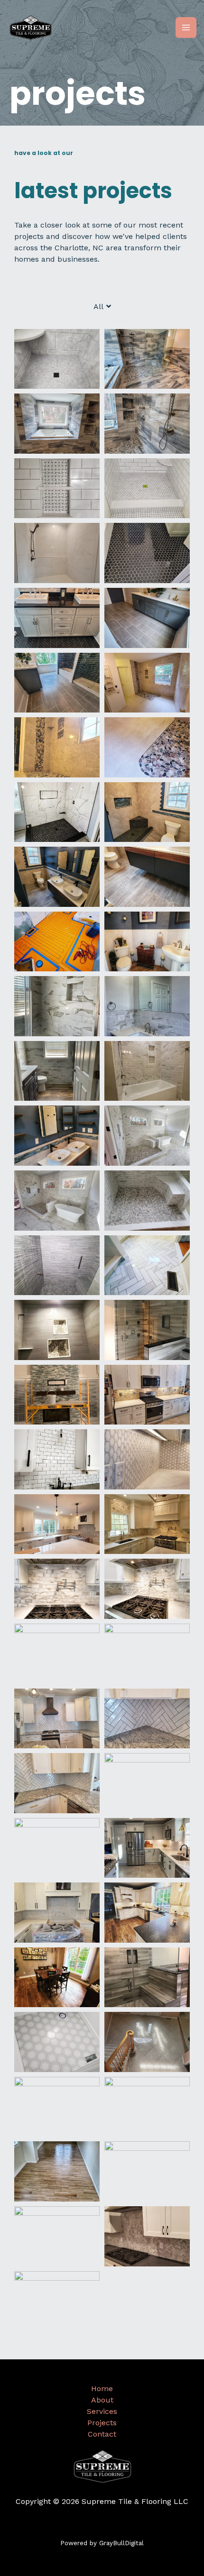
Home (102, 2389)
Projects (102, 2423)
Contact (102, 2434)
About (102, 2400)
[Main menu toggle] (186, 27)
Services (102, 2411)
